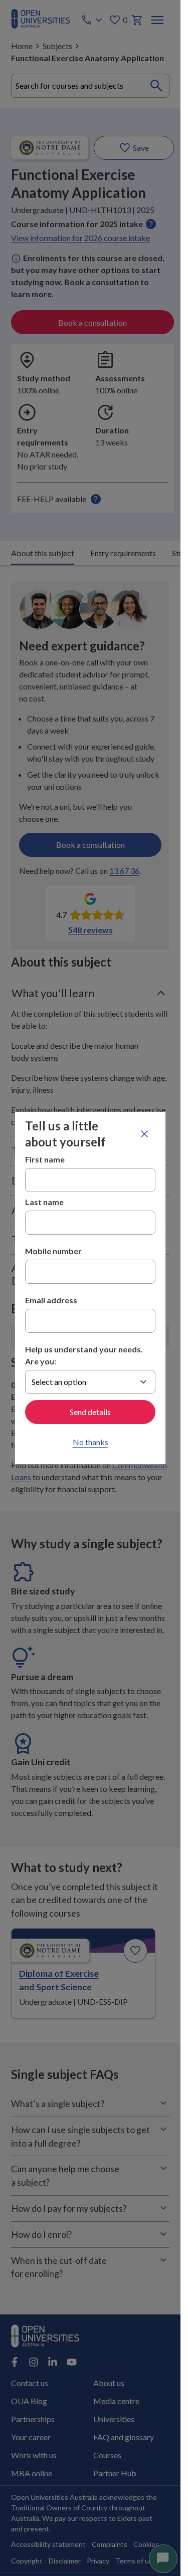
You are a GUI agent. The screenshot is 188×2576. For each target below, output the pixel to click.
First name (45, 1159)
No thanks (90, 1442)
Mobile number (53, 1251)
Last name (44, 1202)
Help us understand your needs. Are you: (84, 1355)
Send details (90, 1412)
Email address (51, 1300)
